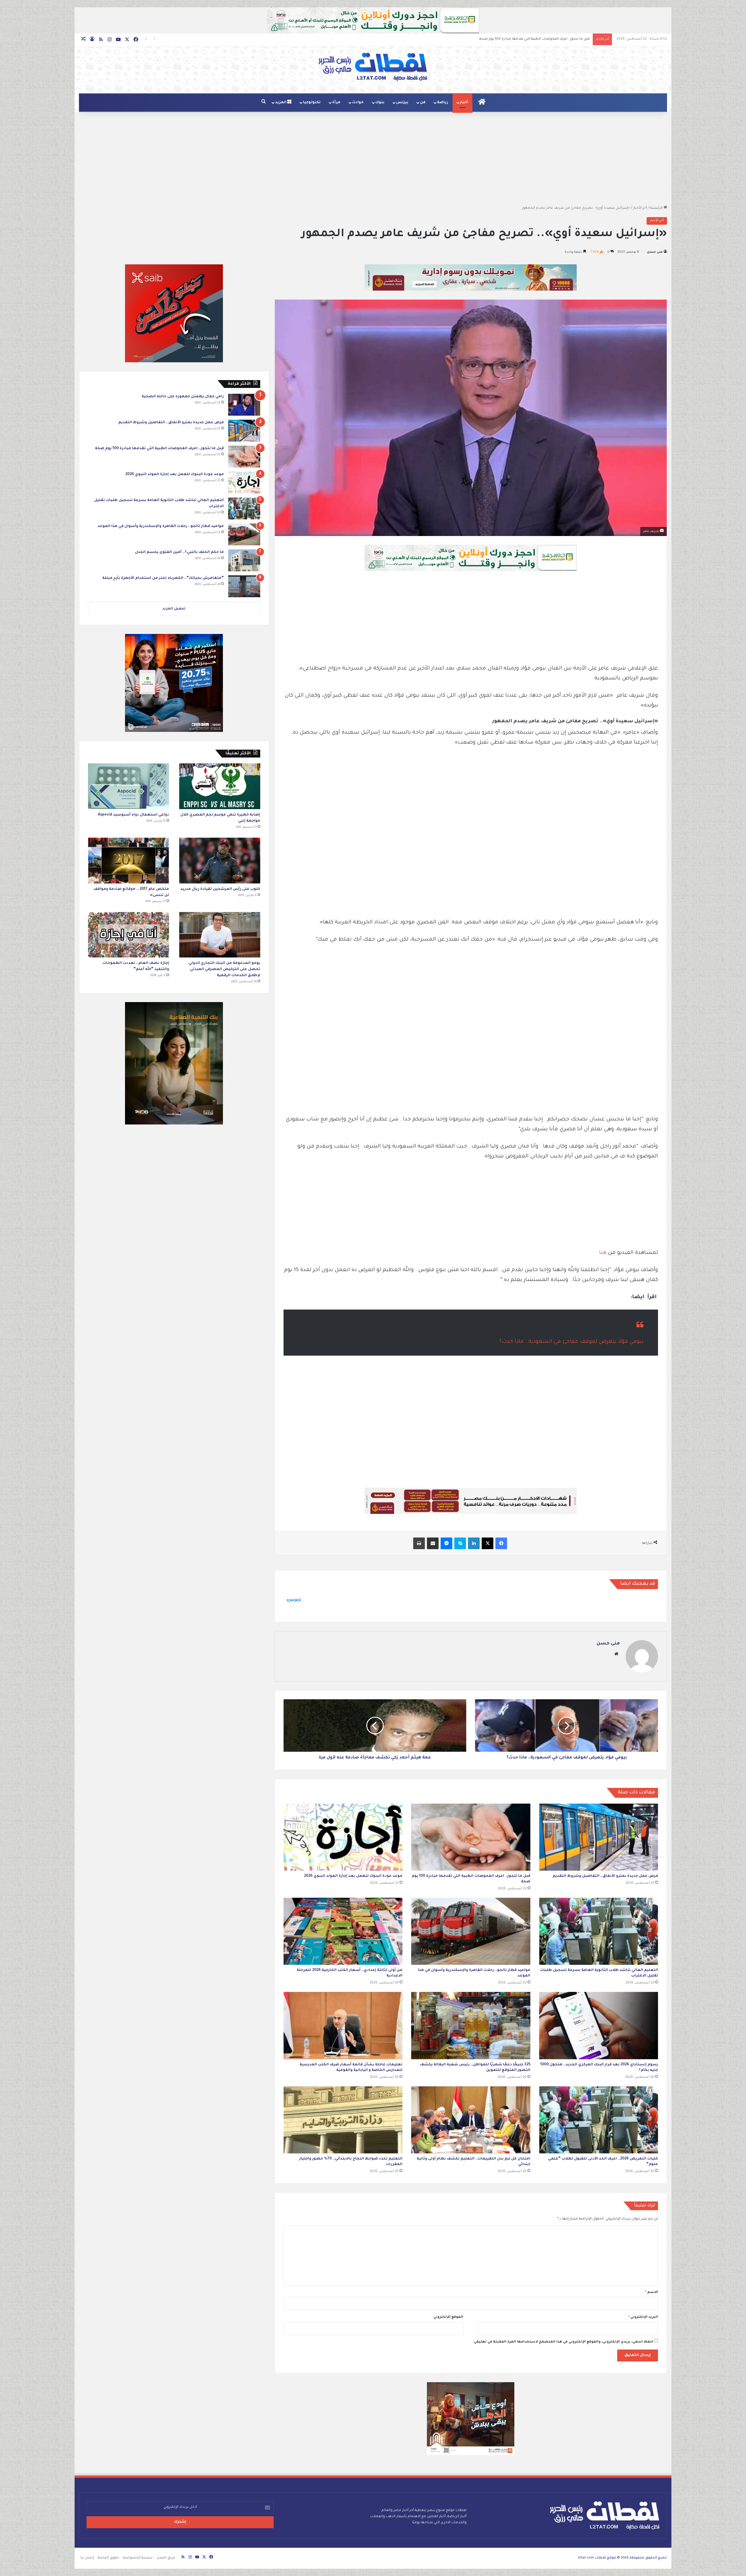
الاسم (652, 2293)
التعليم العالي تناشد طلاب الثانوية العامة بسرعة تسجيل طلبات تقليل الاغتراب (529, 39)
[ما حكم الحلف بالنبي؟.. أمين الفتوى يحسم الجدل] (244, 560)
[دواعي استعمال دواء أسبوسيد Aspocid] (129, 786)
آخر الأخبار (640, 208)
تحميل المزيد (174, 609)
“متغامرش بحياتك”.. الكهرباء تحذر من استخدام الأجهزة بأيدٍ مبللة (163, 578)
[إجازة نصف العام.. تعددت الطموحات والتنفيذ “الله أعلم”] (129, 935)
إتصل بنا (87, 2558)
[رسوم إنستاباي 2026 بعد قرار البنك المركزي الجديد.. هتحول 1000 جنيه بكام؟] (599, 2025)
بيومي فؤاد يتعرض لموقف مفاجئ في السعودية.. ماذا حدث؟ (571, 1342)
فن (423, 103)
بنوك (380, 103)
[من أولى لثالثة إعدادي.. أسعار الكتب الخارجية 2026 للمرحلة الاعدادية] (343, 1931)
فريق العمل (166, 2558)
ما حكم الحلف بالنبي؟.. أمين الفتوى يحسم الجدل (179, 552)
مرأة (336, 103)
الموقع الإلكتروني (448, 2317)
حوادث (358, 103)
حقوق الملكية (108, 2558)
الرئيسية (657, 208)
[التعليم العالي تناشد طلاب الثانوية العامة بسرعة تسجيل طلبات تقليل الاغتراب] (599, 1931)
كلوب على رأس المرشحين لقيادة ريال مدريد (220, 889)
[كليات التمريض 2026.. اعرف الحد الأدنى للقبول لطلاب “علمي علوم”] (599, 2120)
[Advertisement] (373, 159)
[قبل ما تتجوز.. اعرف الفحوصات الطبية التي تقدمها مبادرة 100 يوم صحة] (471, 1837)
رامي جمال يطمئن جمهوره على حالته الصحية (183, 397)
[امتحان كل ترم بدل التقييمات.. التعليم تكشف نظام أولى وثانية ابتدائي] (471, 2120)
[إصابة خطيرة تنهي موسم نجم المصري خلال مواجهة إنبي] (220, 786)
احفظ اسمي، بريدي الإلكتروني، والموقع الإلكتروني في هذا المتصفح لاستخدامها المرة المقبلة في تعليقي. (563, 2342)
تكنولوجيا (312, 103)
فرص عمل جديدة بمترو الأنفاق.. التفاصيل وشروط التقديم (605, 1876)
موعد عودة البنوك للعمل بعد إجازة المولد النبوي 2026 (353, 1876)
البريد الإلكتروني (643, 2317)
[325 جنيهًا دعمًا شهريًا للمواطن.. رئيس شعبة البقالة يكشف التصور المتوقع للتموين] (471, 2025)
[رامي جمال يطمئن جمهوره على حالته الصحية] (244, 405)
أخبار (464, 103)
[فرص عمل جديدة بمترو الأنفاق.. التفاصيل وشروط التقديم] (599, 1837)
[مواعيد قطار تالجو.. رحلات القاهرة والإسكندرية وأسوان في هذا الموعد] (471, 1931)
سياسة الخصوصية (138, 2558)
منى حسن (655, 252)
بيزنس (402, 103)
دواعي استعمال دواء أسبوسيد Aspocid (133, 815)
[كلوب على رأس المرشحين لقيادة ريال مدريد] (220, 861)
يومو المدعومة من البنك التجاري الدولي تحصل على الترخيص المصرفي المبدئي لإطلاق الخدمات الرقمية (224, 969)
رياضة (443, 103)
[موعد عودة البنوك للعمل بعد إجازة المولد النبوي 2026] (343, 1837)
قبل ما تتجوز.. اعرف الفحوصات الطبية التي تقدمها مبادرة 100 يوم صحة (159, 449)
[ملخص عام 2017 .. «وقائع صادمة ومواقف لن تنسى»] (129, 861)
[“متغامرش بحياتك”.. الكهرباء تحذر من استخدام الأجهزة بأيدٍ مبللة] (244, 586)
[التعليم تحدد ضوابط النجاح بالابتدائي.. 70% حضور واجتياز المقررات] (343, 2120)
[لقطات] (373, 67)
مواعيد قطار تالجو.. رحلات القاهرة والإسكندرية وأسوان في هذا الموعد (161, 526)
